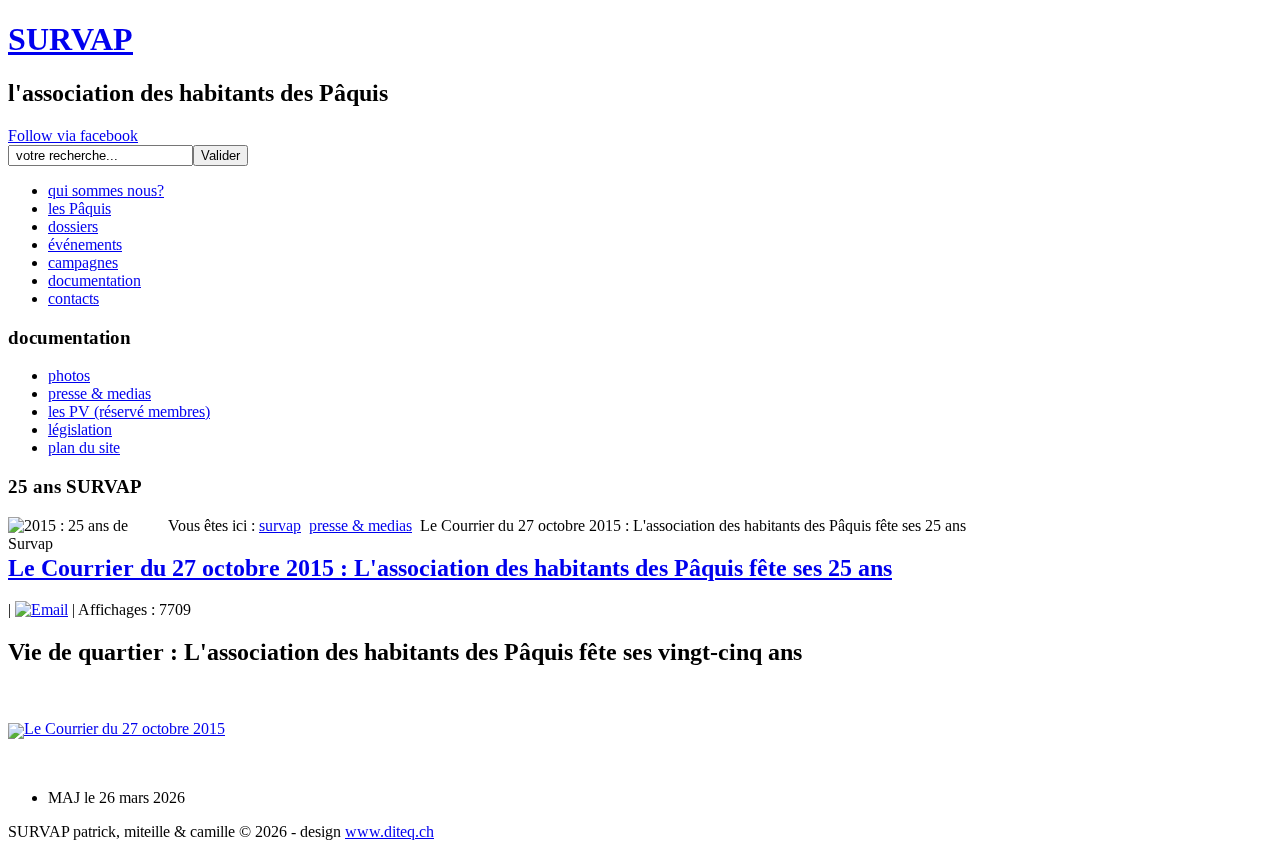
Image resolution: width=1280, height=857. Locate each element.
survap (280, 525)
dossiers (73, 226)
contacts (73, 298)
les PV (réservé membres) (129, 411)
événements (85, 244)
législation (80, 429)
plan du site (84, 447)
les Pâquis (79, 208)
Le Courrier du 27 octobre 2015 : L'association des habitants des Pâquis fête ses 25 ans (450, 568)
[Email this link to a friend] (41, 609)
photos (69, 375)
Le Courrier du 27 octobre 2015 (124, 728)
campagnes (83, 262)
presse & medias (99, 393)
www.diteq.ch (389, 831)
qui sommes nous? (106, 190)
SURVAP (70, 39)
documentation (94, 280)
